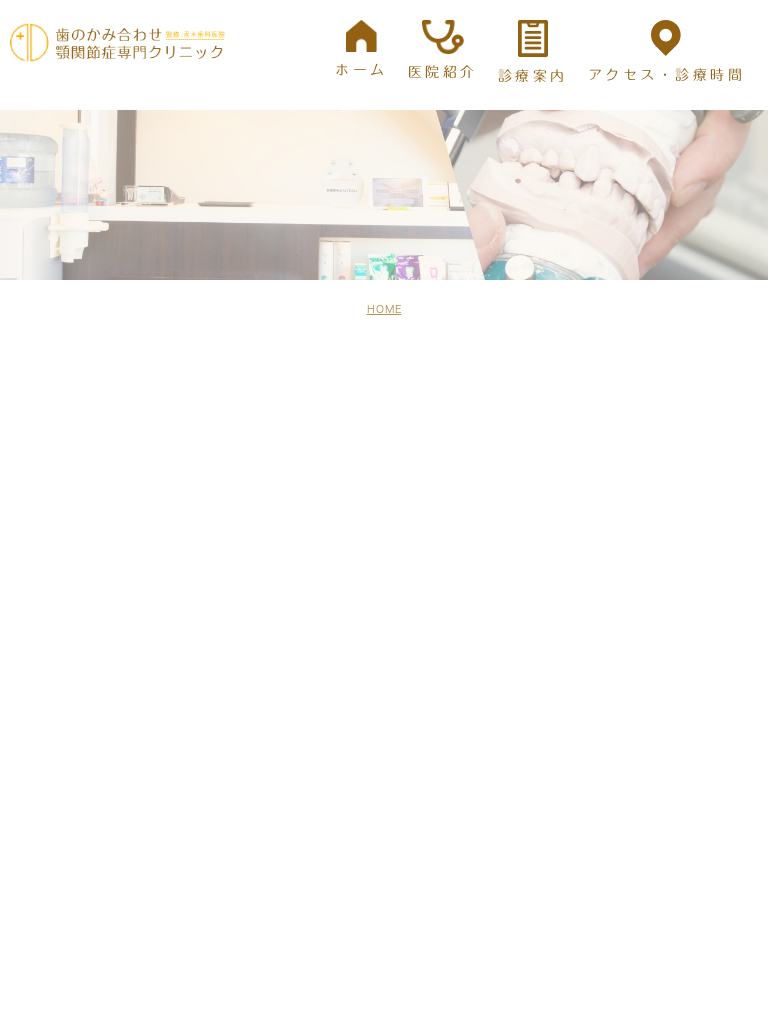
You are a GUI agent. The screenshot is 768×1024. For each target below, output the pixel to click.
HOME (384, 309)
